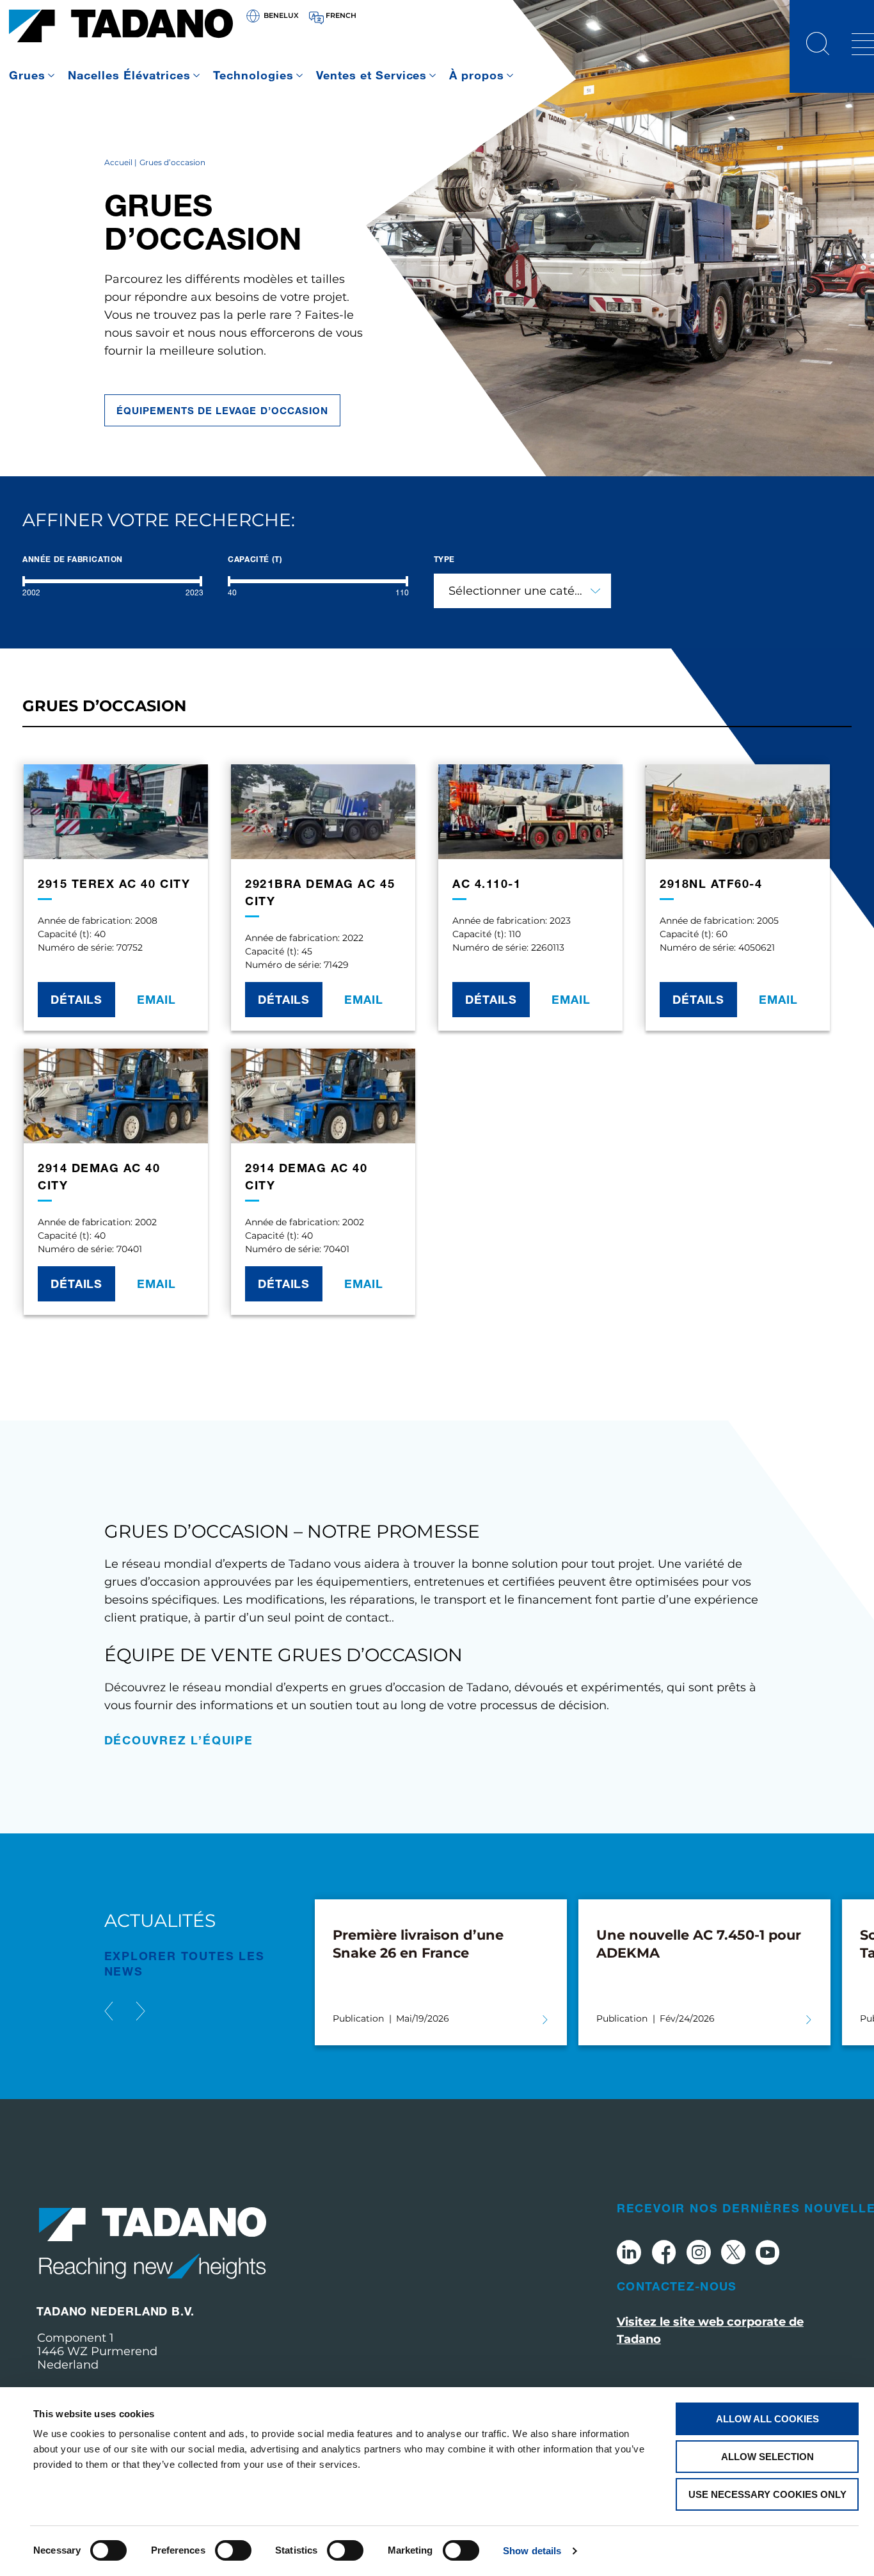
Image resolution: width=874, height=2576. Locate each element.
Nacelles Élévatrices (129, 75)
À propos (477, 75)
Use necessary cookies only (767, 2494)
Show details (532, 2551)
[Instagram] (699, 2254)
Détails (76, 999)
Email (156, 999)
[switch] (233, 2550)
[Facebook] (664, 2254)
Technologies (253, 75)
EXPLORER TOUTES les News (185, 1963)
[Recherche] (818, 45)
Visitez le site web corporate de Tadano (710, 2330)
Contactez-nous (677, 2286)
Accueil (118, 162)
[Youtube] (768, 2254)
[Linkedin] (629, 2254)
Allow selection (767, 2457)
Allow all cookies (767, 2419)
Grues (27, 75)
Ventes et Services (372, 75)
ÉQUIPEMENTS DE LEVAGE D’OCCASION (223, 410)
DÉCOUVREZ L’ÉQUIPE (179, 1740)
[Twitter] (733, 2254)
